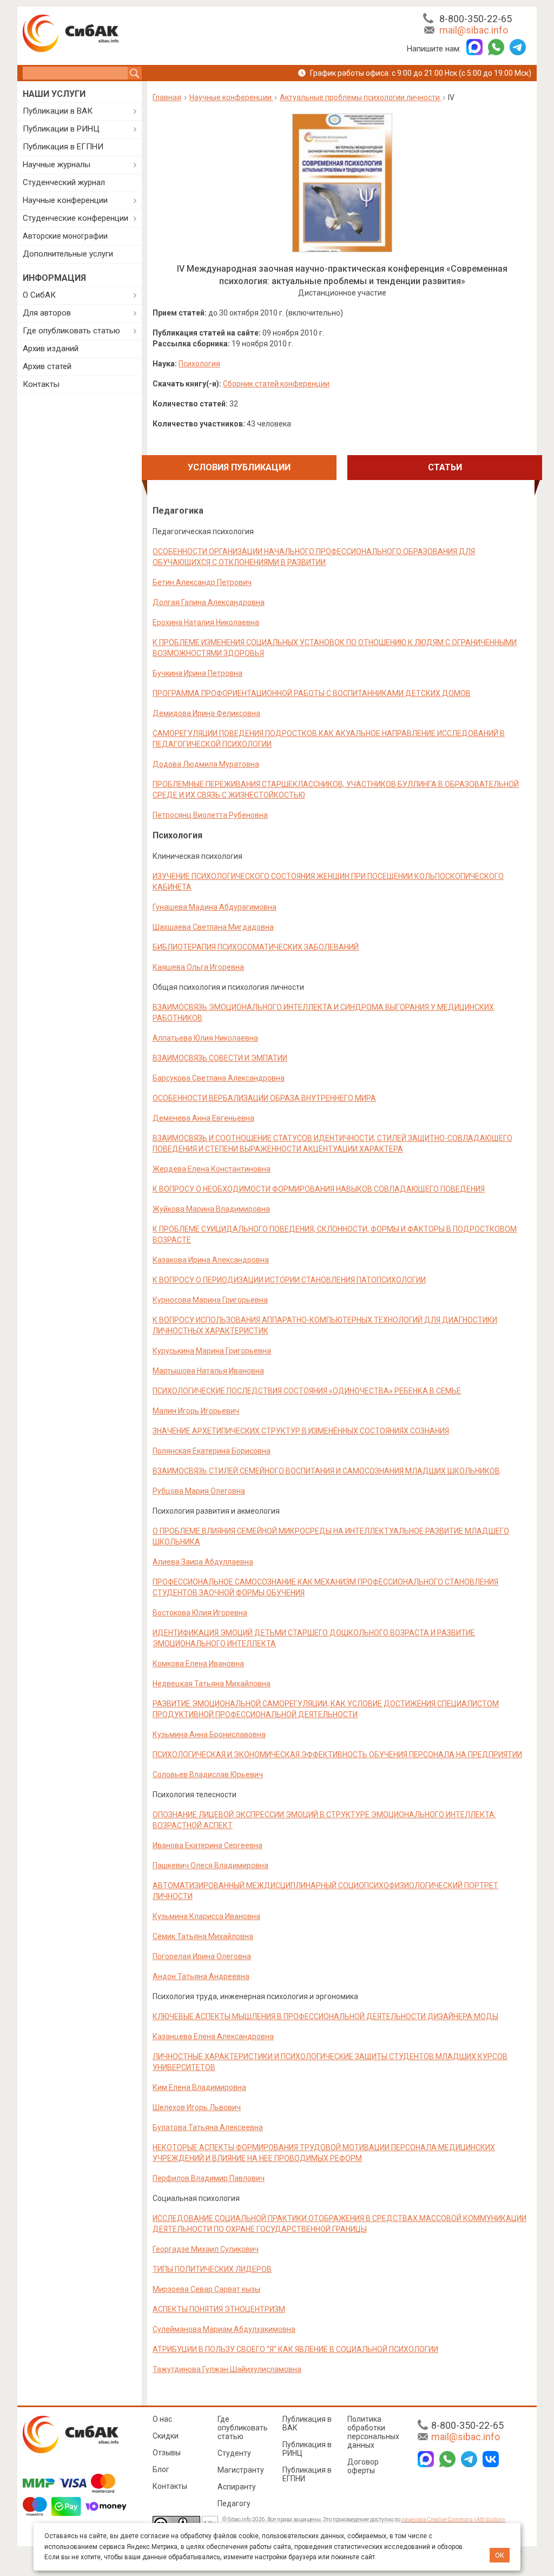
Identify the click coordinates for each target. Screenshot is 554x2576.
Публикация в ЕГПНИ (63, 147)
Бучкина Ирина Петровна (197, 673)
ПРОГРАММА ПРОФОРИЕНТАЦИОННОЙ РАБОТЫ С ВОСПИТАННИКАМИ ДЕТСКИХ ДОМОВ (312, 693)
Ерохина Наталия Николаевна (206, 622)
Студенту (234, 2453)
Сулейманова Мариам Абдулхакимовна (224, 2329)
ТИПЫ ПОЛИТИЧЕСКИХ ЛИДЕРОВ (212, 2269)
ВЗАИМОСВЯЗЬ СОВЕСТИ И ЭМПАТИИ (220, 1058)
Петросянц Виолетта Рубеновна (210, 815)
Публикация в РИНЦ (307, 2449)
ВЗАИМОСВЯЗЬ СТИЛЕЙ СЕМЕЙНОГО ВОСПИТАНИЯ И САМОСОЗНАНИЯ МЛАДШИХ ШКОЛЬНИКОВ (326, 1471)
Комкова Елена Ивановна (198, 1664)
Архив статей (47, 366)
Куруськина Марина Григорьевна (212, 1351)
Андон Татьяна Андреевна (201, 1976)
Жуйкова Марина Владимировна (211, 1209)
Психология (199, 364)
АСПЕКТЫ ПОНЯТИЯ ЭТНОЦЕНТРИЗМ (219, 2309)
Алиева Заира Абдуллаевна (203, 1562)
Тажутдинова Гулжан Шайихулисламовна (227, 2369)
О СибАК (39, 295)
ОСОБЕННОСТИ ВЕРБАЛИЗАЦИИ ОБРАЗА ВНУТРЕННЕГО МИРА (264, 1098)
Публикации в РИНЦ (61, 129)
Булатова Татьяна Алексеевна (208, 2127)
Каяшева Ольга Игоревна (198, 967)
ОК (500, 2555)
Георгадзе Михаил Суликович (206, 2249)
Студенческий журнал (64, 182)
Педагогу (234, 2503)
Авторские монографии (65, 236)
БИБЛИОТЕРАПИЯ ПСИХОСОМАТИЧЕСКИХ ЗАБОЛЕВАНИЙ (256, 947)
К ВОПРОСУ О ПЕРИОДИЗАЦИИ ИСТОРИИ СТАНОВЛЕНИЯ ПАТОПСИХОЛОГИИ (289, 1280)
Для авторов (47, 313)
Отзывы (167, 2453)
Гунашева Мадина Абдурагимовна (215, 907)
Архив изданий (51, 349)
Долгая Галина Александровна (209, 602)
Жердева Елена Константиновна (212, 1169)
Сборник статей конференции (276, 384)
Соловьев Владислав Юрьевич (208, 1775)
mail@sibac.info (474, 30)
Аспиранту (237, 2487)
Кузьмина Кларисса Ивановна (206, 1916)
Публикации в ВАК (58, 111)
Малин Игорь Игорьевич (196, 1411)
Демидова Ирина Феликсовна (206, 713)
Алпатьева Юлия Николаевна (205, 1038)
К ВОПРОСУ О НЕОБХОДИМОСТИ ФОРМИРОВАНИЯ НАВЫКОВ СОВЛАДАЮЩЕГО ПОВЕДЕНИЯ (319, 1189)
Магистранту (241, 2470)
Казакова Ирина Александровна (211, 1260)
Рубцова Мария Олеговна (199, 1491)
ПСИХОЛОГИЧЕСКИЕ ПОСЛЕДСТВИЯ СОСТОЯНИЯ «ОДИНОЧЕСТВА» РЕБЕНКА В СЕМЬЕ (307, 1391)
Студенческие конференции (75, 218)
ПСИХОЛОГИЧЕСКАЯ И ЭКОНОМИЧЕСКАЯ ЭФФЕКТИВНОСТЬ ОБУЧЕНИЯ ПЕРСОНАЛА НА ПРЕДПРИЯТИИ (337, 1754)
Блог (161, 2469)
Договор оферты (363, 2466)
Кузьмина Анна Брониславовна (209, 1734)
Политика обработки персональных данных (373, 2432)
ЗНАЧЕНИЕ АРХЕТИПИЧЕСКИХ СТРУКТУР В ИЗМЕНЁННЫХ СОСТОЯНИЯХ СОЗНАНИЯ (301, 1431)
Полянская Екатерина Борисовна (212, 1451)
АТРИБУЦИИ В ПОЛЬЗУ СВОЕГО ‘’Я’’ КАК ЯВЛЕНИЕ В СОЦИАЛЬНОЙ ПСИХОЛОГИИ (295, 2349)
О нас (162, 2419)
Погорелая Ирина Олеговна (202, 1956)
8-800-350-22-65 (476, 19)
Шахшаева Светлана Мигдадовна (213, 927)
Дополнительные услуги (68, 254)
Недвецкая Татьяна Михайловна (212, 1684)
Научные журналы (57, 165)
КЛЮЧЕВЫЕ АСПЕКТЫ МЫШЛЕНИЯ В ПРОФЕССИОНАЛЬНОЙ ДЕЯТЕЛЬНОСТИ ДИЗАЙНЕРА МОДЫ (325, 2016)
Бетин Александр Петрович (202, 582)
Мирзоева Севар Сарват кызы (206, 2289)
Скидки (166, 2436)
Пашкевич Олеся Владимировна (210, 1865)
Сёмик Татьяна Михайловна (203, 1936)
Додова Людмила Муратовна (206, 764)
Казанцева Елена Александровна (213, 2036)
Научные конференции (65, 200)
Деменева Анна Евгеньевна (203, 1118)
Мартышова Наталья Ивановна (208, 1371)
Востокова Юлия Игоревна (200, 1613)
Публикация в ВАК (307, 2423)
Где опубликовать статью (71, 331)
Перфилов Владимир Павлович (209, 2178)
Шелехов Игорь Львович (197, 2107)
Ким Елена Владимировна (199, 2087)
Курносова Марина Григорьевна (210, 1300)
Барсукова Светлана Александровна (219, 1078)
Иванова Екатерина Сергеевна (207, 1845)
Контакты (41, 384)
